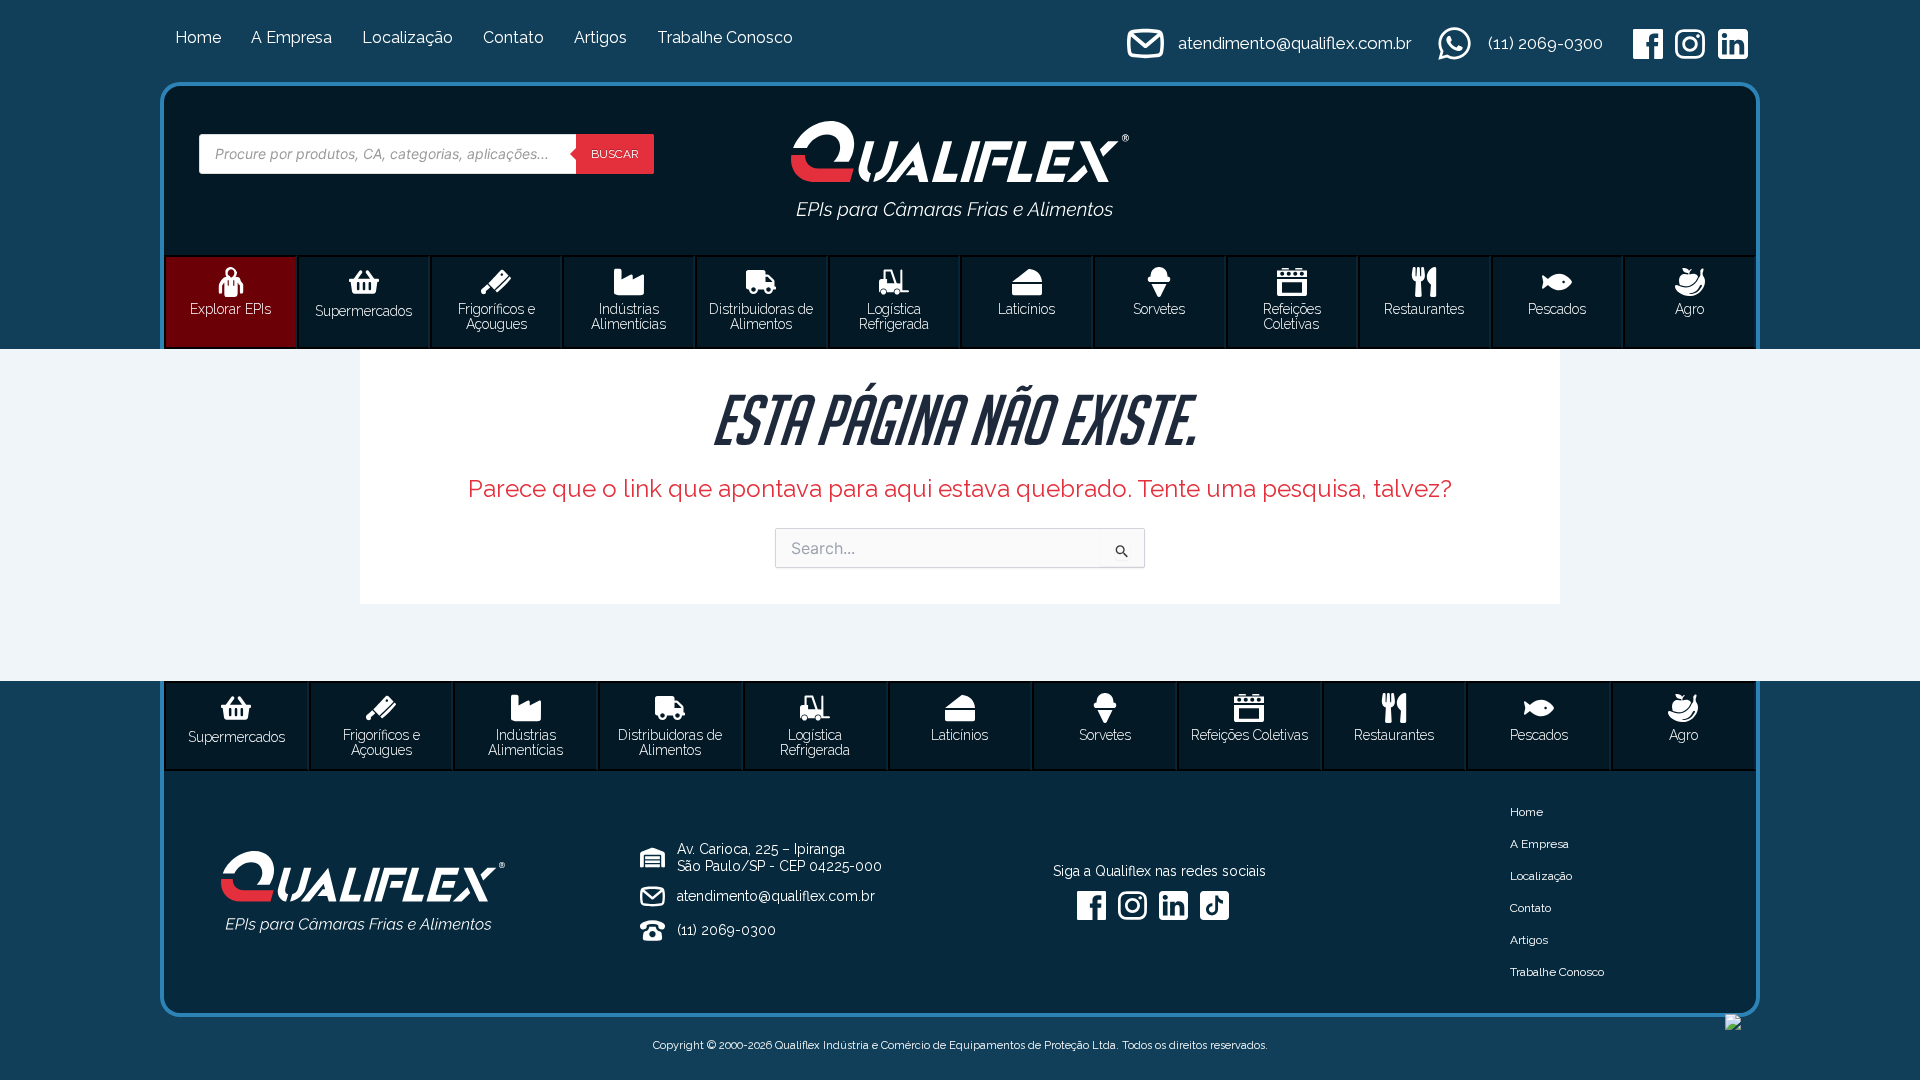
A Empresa (291, 37)
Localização (407, 37)
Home (198, 37)
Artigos (600, 37)
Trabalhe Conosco (725, 37)
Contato (513, 37)
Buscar (615, 154)
